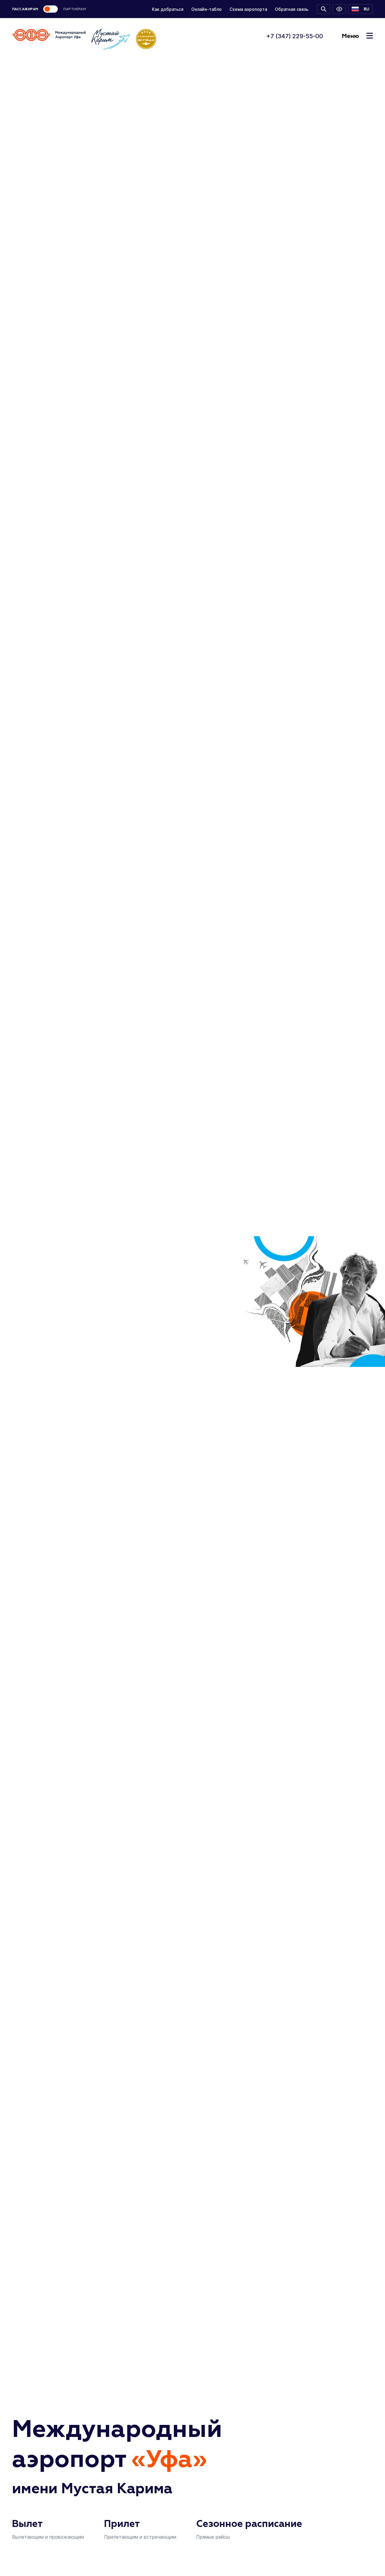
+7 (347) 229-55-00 (295, 36)
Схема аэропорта (248, 9)
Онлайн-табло (206, 9)
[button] (361, 9)
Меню (350, 36)
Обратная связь (292, 9)
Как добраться (168, 9)
